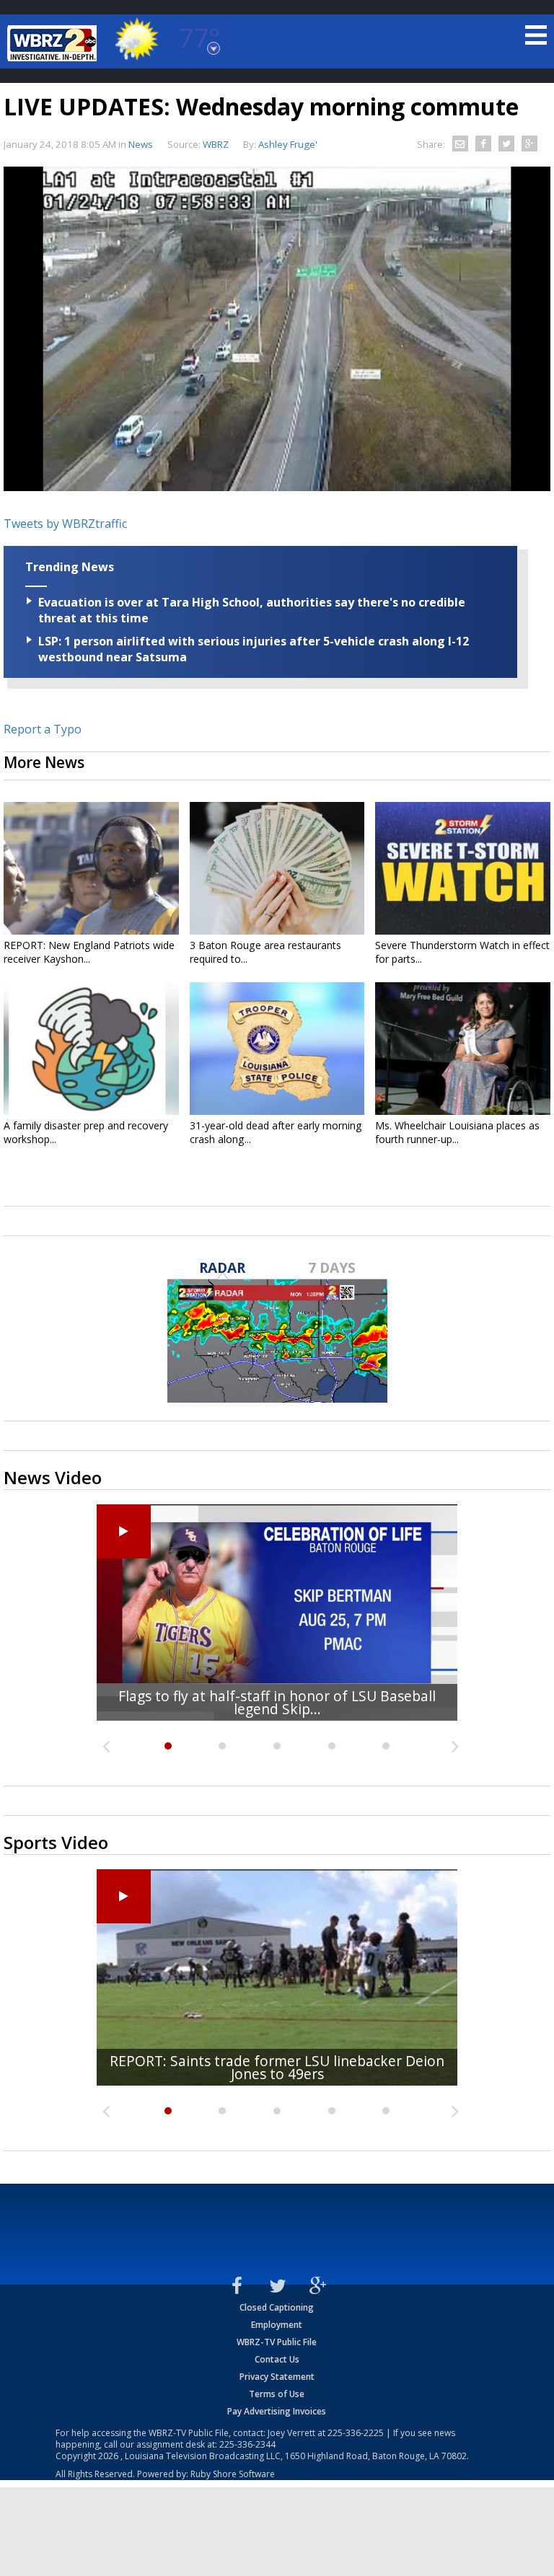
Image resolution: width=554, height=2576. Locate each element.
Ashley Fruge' (288, 144)
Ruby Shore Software (233, 2474)
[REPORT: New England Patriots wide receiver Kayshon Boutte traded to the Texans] (91, 868)
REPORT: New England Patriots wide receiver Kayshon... (89, 952)
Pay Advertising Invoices (277, 2411)
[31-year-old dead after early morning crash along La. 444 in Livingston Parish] (277, 1049)
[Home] (54, 43)
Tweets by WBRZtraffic (65, 524)
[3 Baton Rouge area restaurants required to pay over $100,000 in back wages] (277, 868)
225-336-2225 (356, 2433)
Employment (277, 2325)
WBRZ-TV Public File (277, 2342)
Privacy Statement (277, 2377)
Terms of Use (277, 2394)
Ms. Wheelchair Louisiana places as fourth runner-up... (457, 1132)
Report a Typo (43, 729)
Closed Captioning (277, 2307)
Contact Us (277, 2359)
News (141, 144)
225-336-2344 (247, 2444)
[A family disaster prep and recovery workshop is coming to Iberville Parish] (91, 1049)
